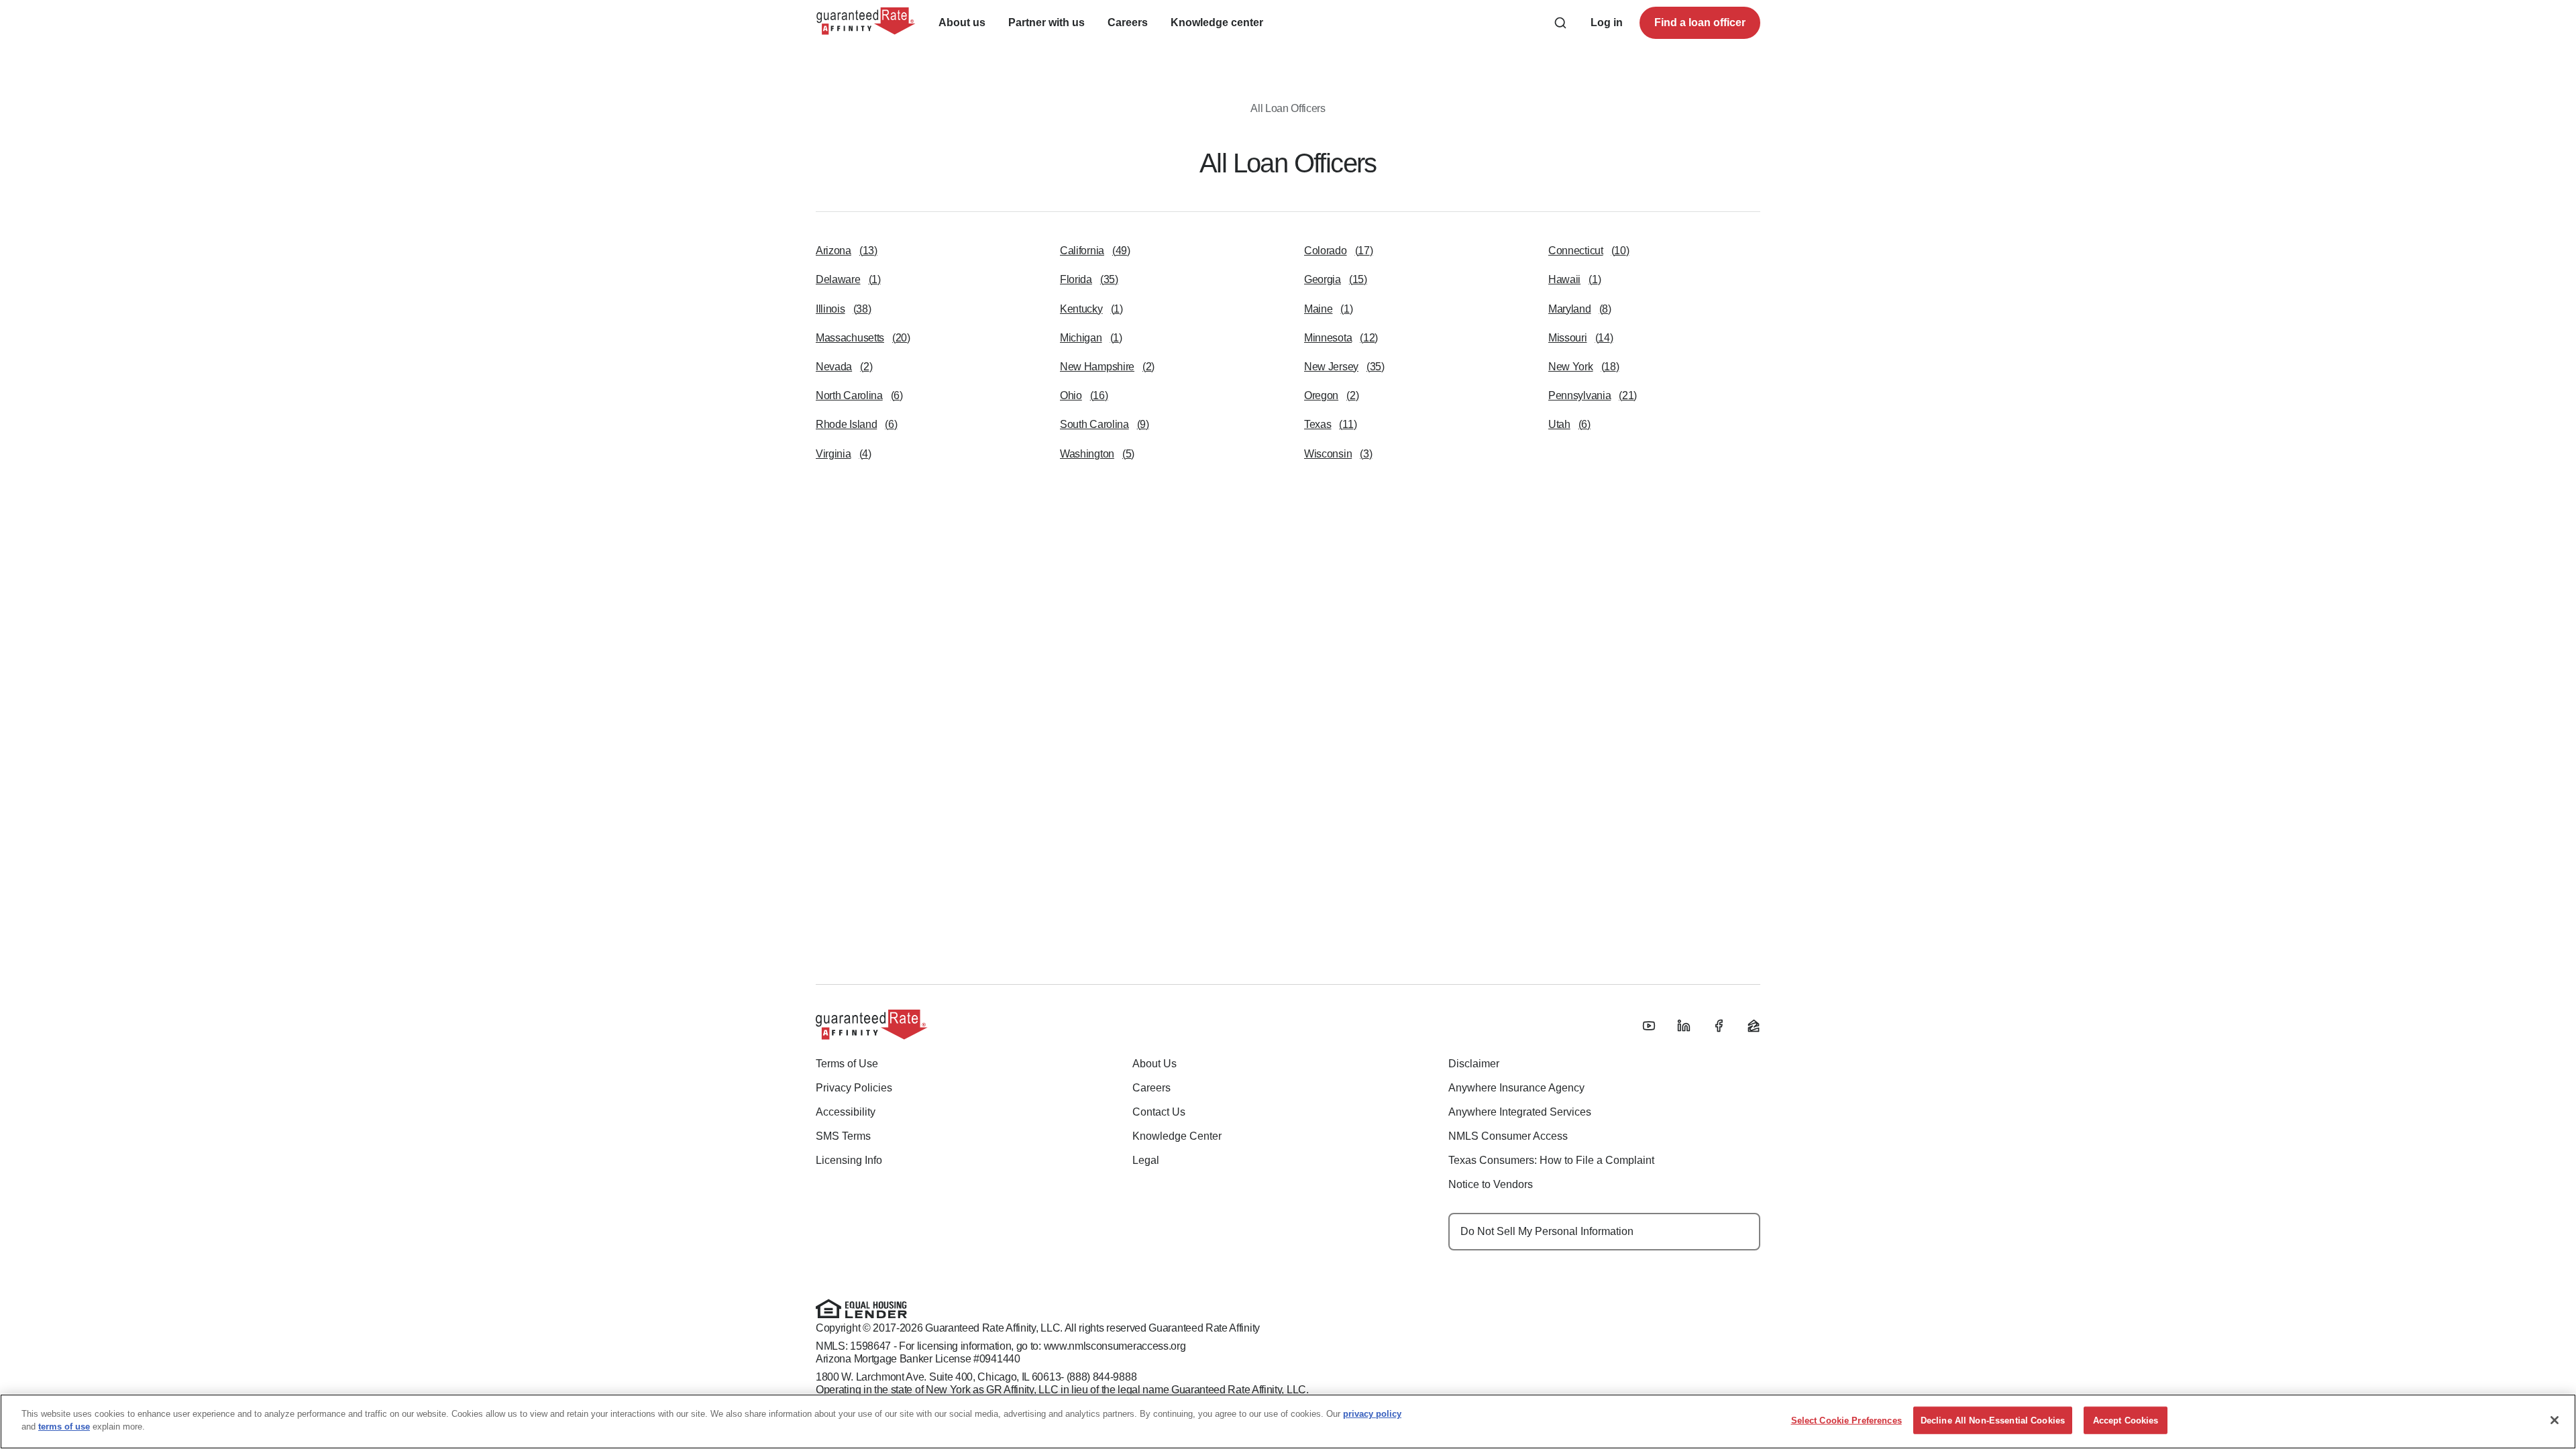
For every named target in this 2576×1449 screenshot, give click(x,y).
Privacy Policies (854, 1088)
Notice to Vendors (1491, 1184)
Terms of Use (847, 1064)
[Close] (2555, 1420)
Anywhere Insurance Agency (1516, 1088)
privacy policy (1372, 1414)
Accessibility (846, 1112)
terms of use (64, 1427)
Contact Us (1159, 1112)
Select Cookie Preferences (1846, 1420)
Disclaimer (1474, 1064)
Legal (1146, 1160)
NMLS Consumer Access (1508, 1136)
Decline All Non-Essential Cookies (1993, 1420)
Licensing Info (849, 1160)
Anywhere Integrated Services (1520, 1112)
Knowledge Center (1177, 1136)
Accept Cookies (2126, 1420)
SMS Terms (843, 1136)
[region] (1288, 1421)
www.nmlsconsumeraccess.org (1115, 1346)
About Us (1155, 1064)
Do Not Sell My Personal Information (1547, 1231)
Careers (1151, 1088)
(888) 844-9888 (1102, 1377)
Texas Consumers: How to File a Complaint (1551, 1160)
